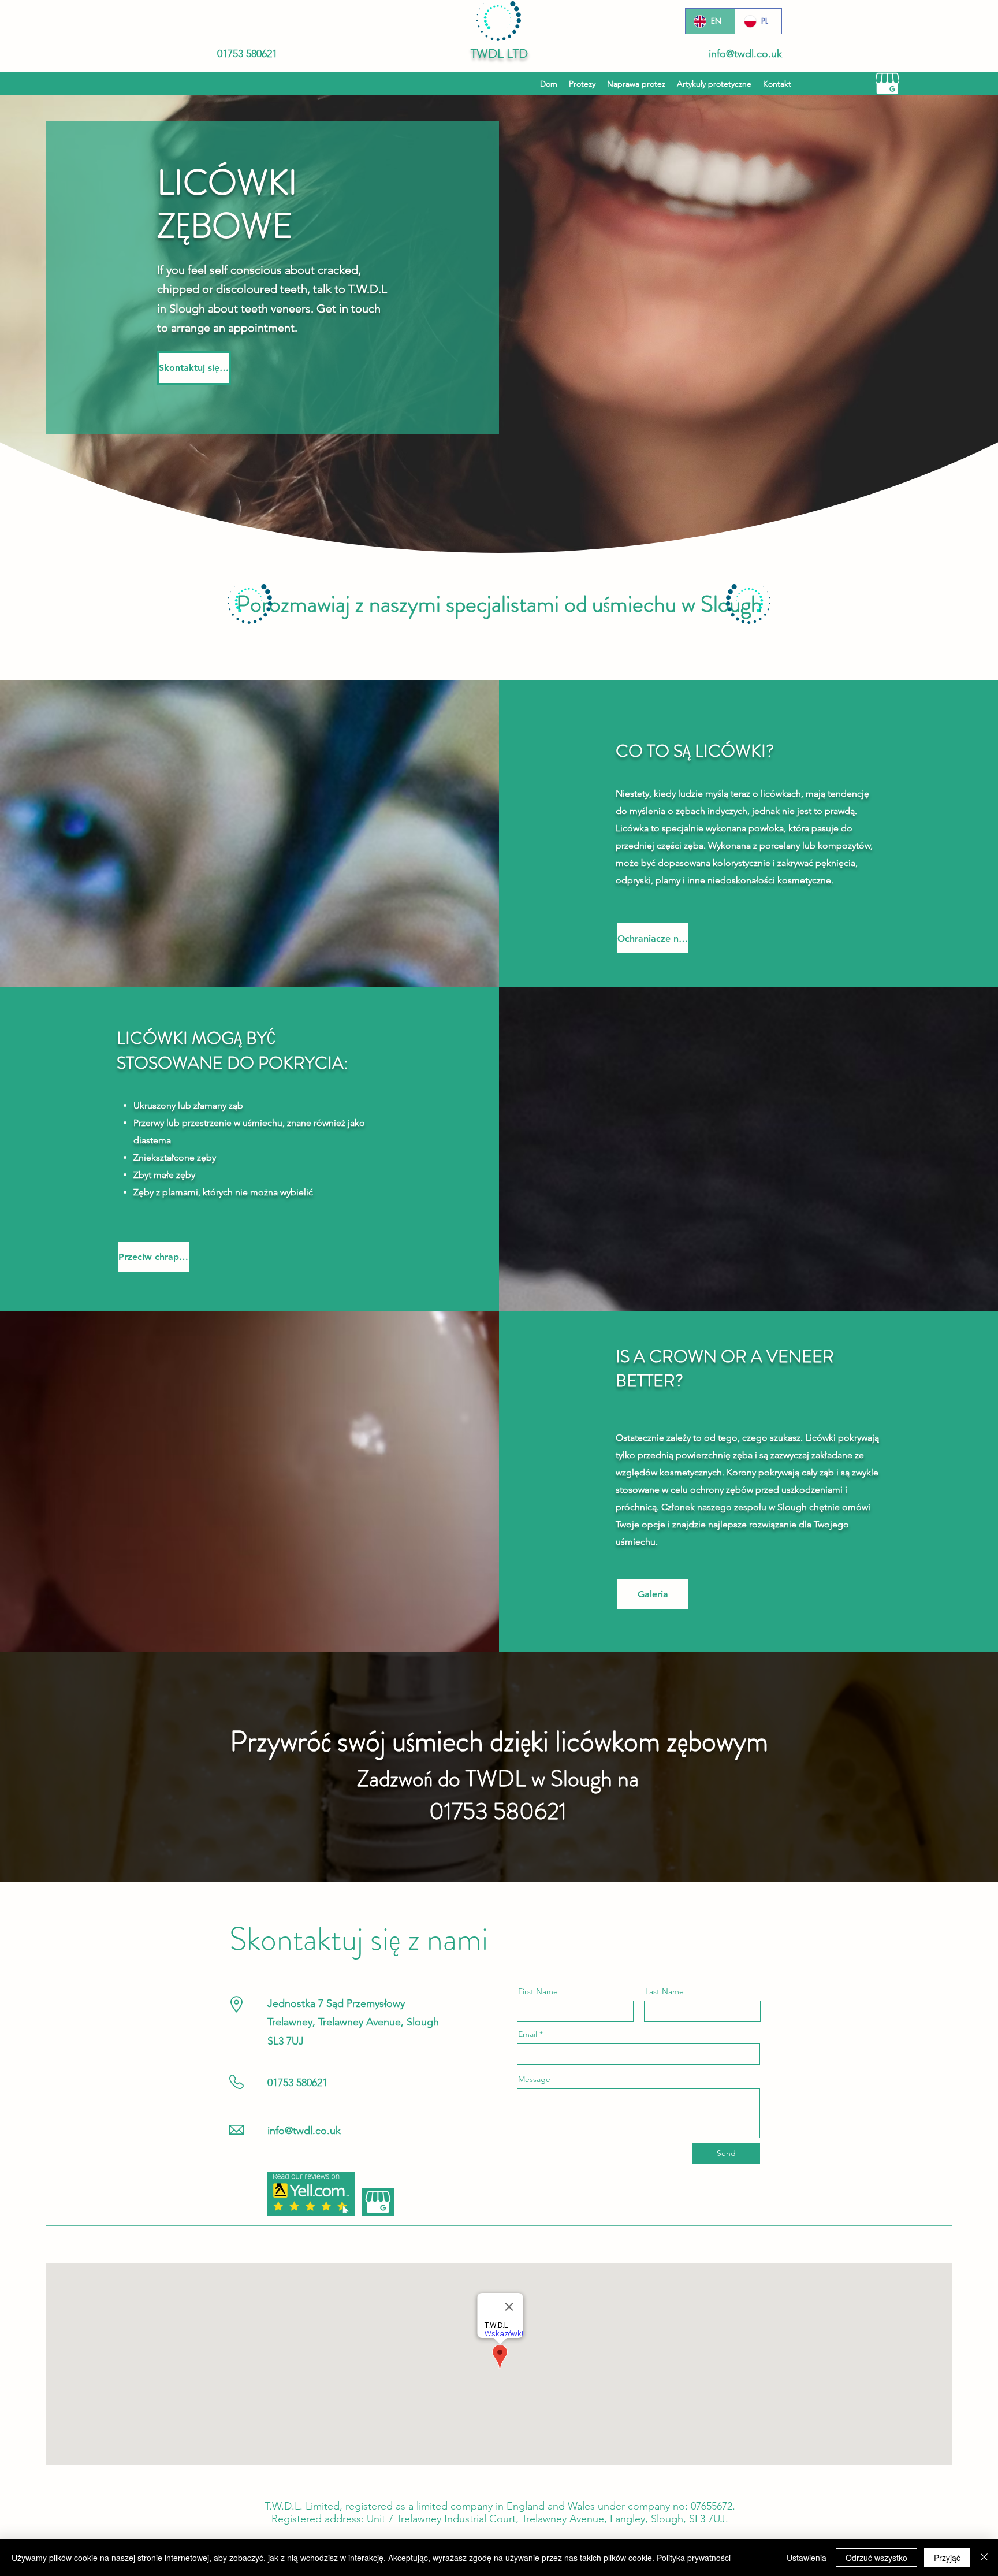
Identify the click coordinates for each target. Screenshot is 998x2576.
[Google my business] (887, 83)
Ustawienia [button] (807, 2558)
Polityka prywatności (694, 2558)
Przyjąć (947, 2558)
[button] (714, 84)
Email (528, 2034)
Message (534, 2079)
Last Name (664, 1991)
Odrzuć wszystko (876, 2558)
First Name (538, 1991)
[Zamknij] (984, 2558)
